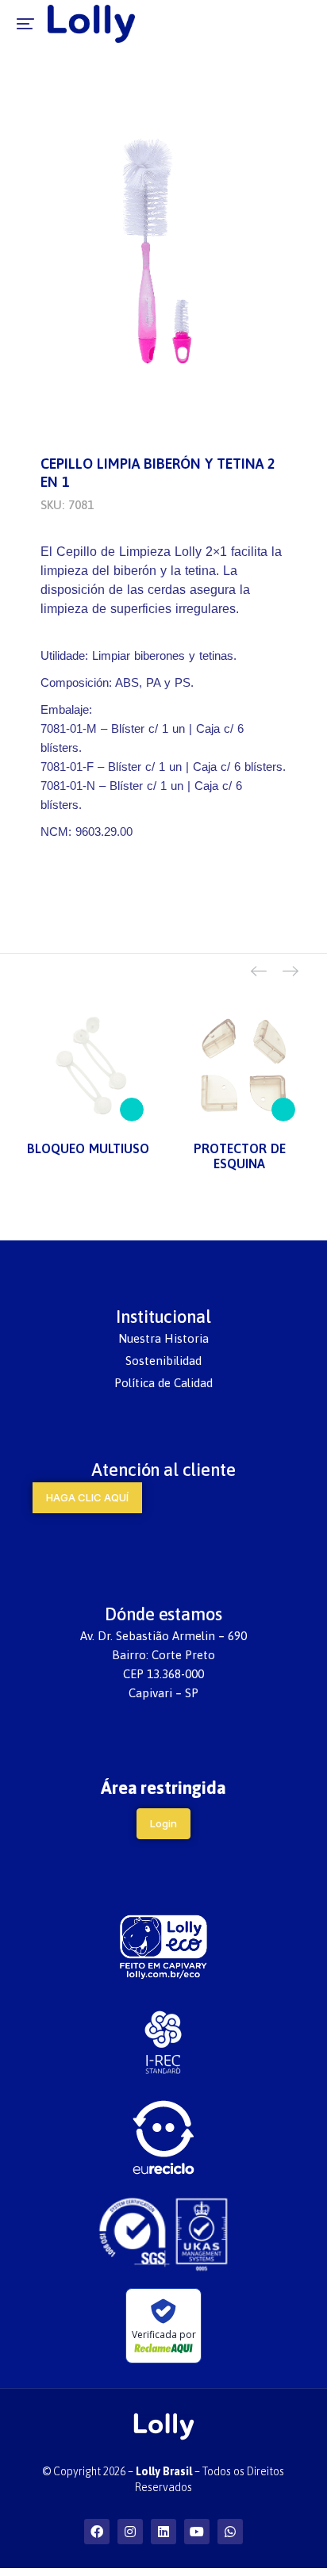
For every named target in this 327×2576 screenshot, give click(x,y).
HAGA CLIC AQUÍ (87, 1497)
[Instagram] (130, 2532)
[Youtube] (197, 2532)
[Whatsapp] (230, 2532)
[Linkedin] (163, 2532)
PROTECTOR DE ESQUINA (240, 1156)
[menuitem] (163, 1339)
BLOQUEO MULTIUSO (88, 1148)
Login (163, 1823)
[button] (25, 24)
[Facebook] (97, 2532)
